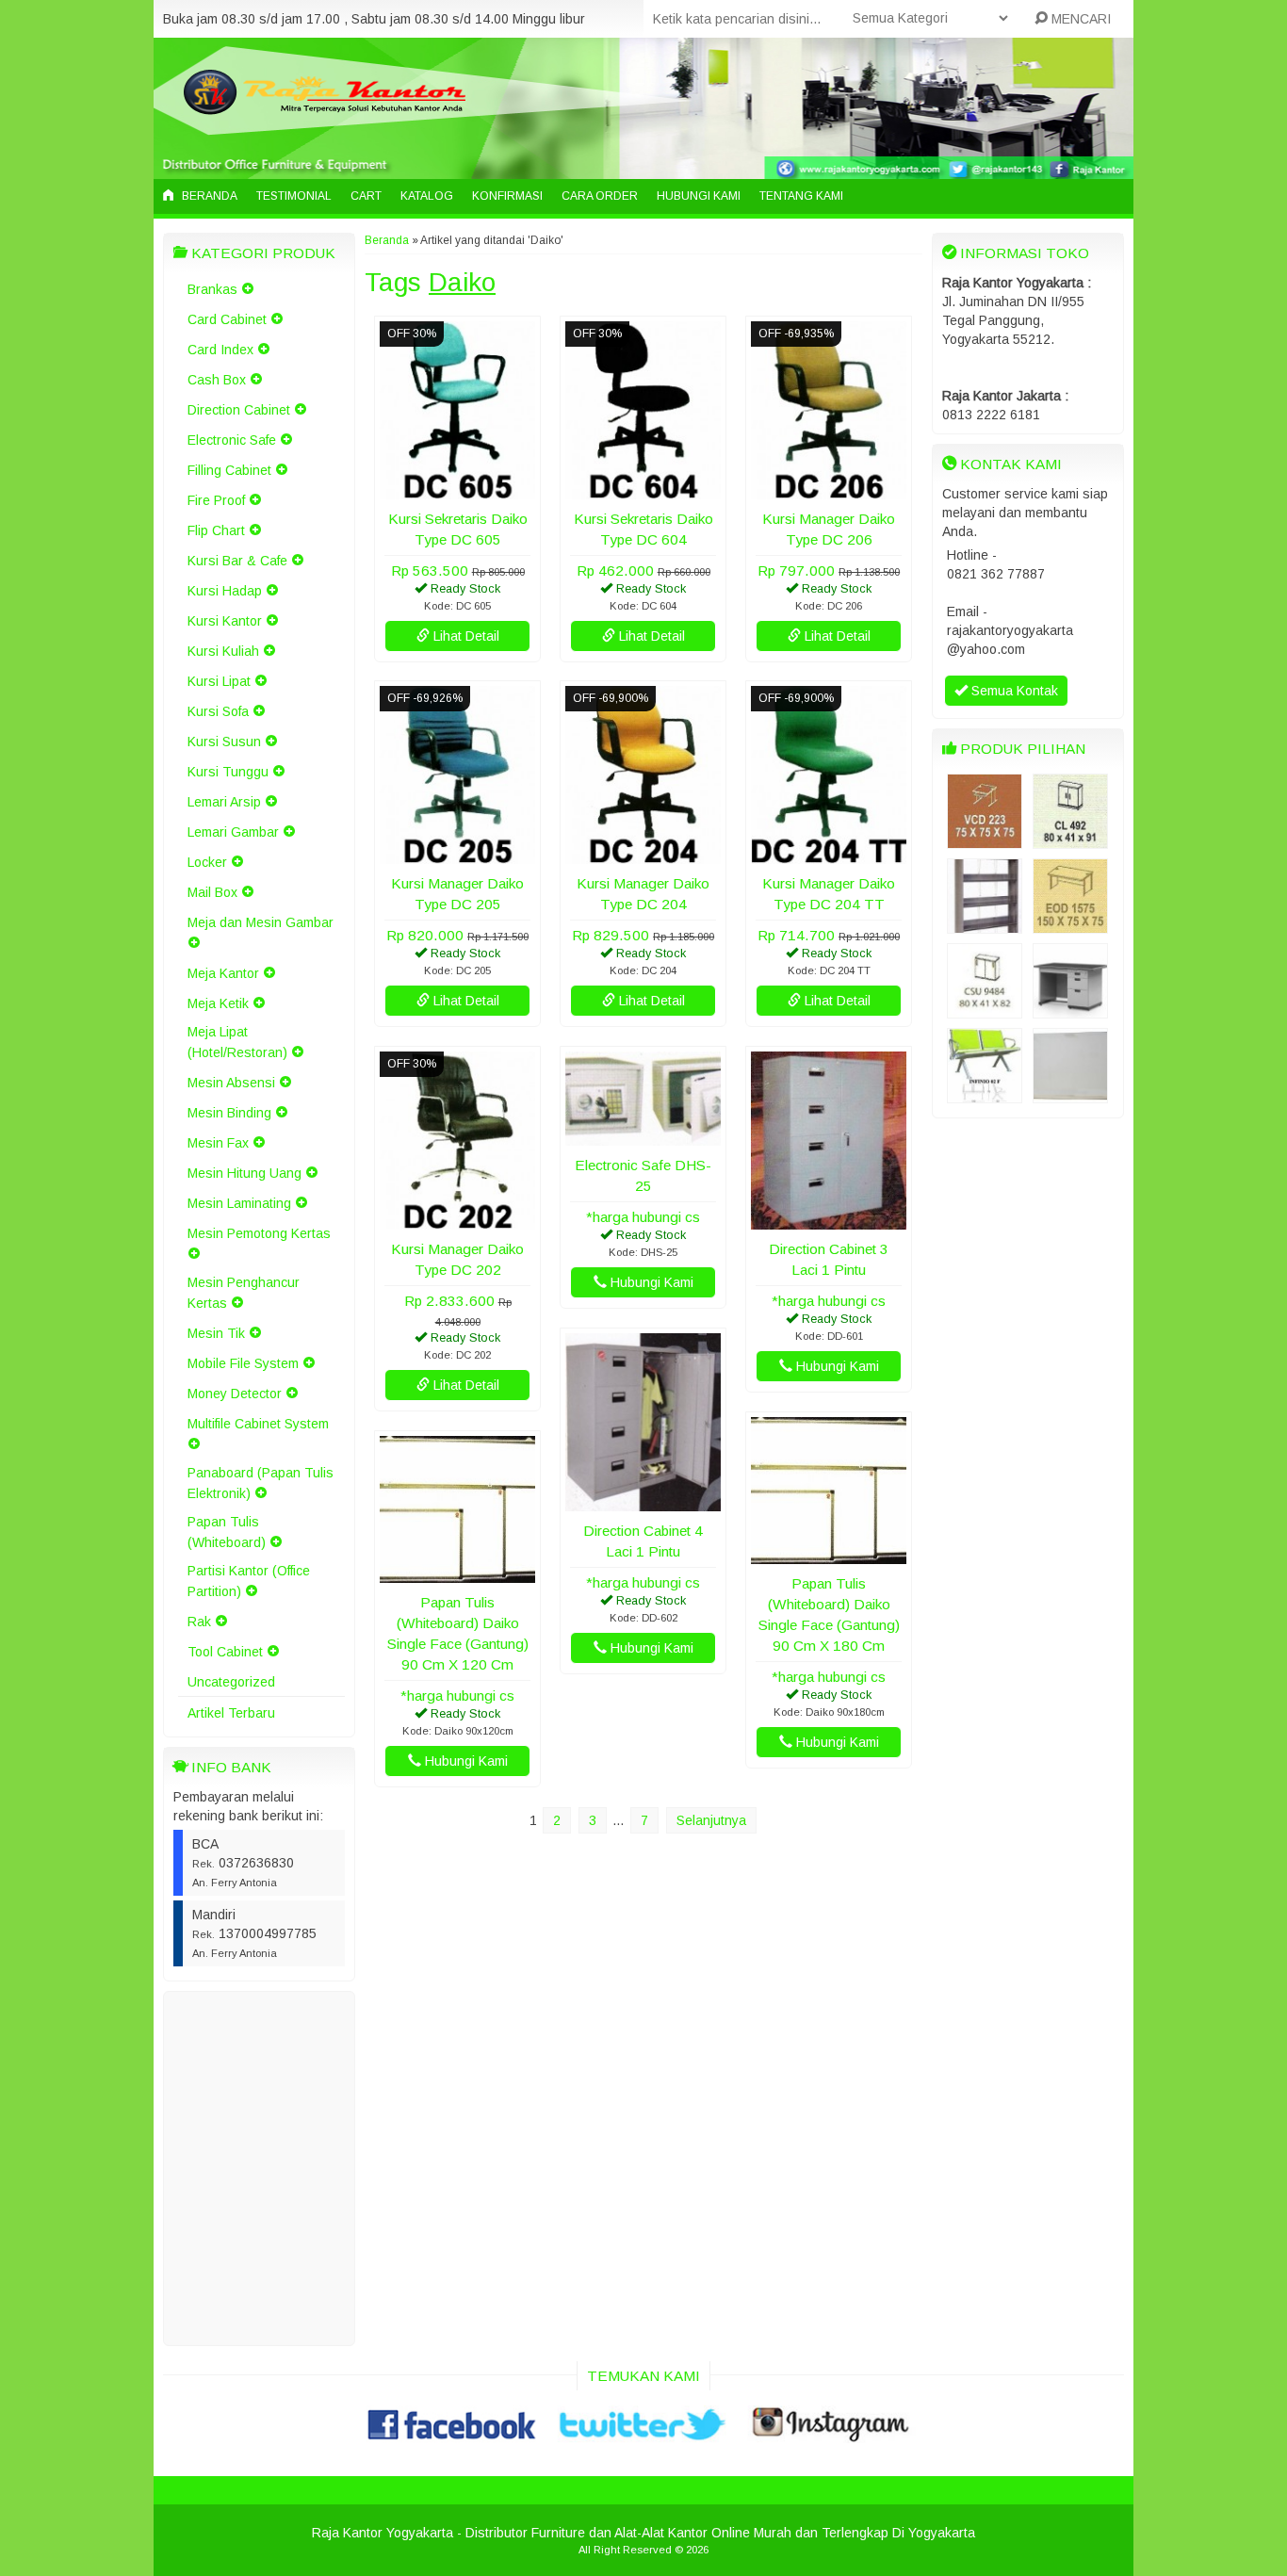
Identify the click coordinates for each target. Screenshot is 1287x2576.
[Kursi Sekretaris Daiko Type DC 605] (457, 490)
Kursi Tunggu (228, 772)
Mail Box (212, 892)
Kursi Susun (224, 742)
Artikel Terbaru (231, 1713)
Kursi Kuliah (223, 651)
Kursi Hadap (225, 591)
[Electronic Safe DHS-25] (643, 1136)
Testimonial (294, 196)
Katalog (427, 196)
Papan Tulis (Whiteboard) (227, 1532)
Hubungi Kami (699, 196)
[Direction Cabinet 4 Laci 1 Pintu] (643, 1502)
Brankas (212, 289)
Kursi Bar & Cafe (237, 561)
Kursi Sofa (218, 711)
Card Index (220, 350)
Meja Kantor (223, 973)
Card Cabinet (227, 319)
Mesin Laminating (239, 1203)
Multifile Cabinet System (258, 1424)
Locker (207, 862)
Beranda (208, 196)
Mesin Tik (216, 1333)
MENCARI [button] (1079, 19)
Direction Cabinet (239, 410)
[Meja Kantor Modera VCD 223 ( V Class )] (985, 840)
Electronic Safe (232, 440)
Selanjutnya (711, 1820)
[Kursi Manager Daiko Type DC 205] (457, 855)
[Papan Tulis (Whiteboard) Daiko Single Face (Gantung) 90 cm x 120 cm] (457, 1573)
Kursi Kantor (225, 621)
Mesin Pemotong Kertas (259, 1233)
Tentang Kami (801, 196)
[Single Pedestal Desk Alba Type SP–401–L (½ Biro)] (1070, 1009)
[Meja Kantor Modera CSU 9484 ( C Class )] (985, 1009)
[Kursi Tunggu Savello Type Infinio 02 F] (985, 1094)
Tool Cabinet (225, 1652)
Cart (366, 196)
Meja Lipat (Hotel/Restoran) (237, 1042)
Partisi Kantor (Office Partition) (249, 1581)
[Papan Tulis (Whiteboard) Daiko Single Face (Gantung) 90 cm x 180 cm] (829, 1555)
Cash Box (217, 380)
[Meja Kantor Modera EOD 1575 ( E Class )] (1070, 924)
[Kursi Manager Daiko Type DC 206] (829, 490)
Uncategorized (231, 1682)
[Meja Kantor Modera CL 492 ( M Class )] (1070, 840)
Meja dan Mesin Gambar (261, 922)
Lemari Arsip (224, 802)
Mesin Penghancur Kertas (244, 1293)
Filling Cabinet (229, 470)
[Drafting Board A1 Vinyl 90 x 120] (1070, 1094)
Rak (199, 1622)
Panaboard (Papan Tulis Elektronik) (261, 1483)
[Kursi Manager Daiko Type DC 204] (643, 855)
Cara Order (600, 196)
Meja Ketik (218, 1003)
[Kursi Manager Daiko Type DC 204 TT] (829, 855)
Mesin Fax (218, 1143)
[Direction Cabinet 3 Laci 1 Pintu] (829, 1220)
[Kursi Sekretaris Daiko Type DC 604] (643, 490)
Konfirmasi (507, 196)
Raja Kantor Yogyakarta (383, 2533)
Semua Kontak (1013, 691)
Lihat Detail (464, 636)
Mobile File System (243, 1363)
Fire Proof (216, 500)
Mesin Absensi (231, 1083)
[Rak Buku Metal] (985, 924)
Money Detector (235, 1394)
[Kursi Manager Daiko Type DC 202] (457, 1220)
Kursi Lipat (219, 681)
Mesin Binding (229, 1113)
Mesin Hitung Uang (244, 1173)
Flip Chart (216, 530)
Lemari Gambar (233, 832)
